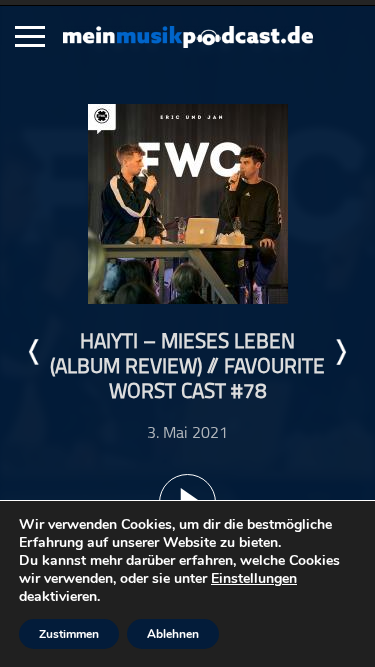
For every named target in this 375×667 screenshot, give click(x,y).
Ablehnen (173, 634)
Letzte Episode (35, 352)
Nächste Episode (340, 352)
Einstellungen (254, 579)
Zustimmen (69, 634)
